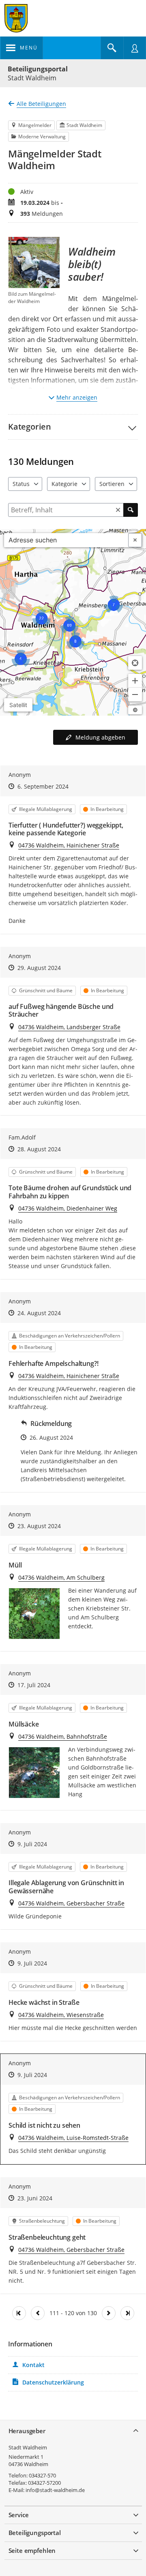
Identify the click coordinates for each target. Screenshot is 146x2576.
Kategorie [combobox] (64, 484)
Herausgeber (27, 2431)
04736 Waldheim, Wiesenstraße (61, 2015)
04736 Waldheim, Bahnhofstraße (63, 1736)
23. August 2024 (39, 1526)
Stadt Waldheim (28, 2447)
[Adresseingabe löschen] (135, 540)
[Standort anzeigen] (135, 663)
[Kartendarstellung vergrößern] (135, 681)
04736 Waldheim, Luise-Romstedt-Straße (73, 2138)
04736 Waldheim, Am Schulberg (61, 1577)
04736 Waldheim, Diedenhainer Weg (68, 1208)
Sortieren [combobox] (112, 484)
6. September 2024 (43, 786)
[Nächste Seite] (109, 2313)
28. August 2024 (39, 1149)
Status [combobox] (21, 484)
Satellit (18, 705)
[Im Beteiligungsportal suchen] (112, 48)
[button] (73, 427)
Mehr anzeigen (77, 397)
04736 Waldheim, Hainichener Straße (69, 845)
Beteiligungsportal (38, 69)
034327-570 (42, 2475)
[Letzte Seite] (127, 2313)
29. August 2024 (39, 968)
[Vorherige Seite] (38, 2313)
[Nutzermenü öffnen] (135, 48)
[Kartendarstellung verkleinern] (135, 695)
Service (19, 2515)
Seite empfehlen (32, 2550)
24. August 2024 (39, 1313)
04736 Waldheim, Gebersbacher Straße (71, 1903)
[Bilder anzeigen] (34, 1614)
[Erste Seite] (19, 2313)
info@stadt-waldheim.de (55, 2490)
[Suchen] (131, 510)
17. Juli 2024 (34, 1685)
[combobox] (66, 540)
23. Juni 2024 (35, 2198)
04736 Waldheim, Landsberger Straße (69, 1027)
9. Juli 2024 (32, 1844)
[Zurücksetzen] (118, 510)
